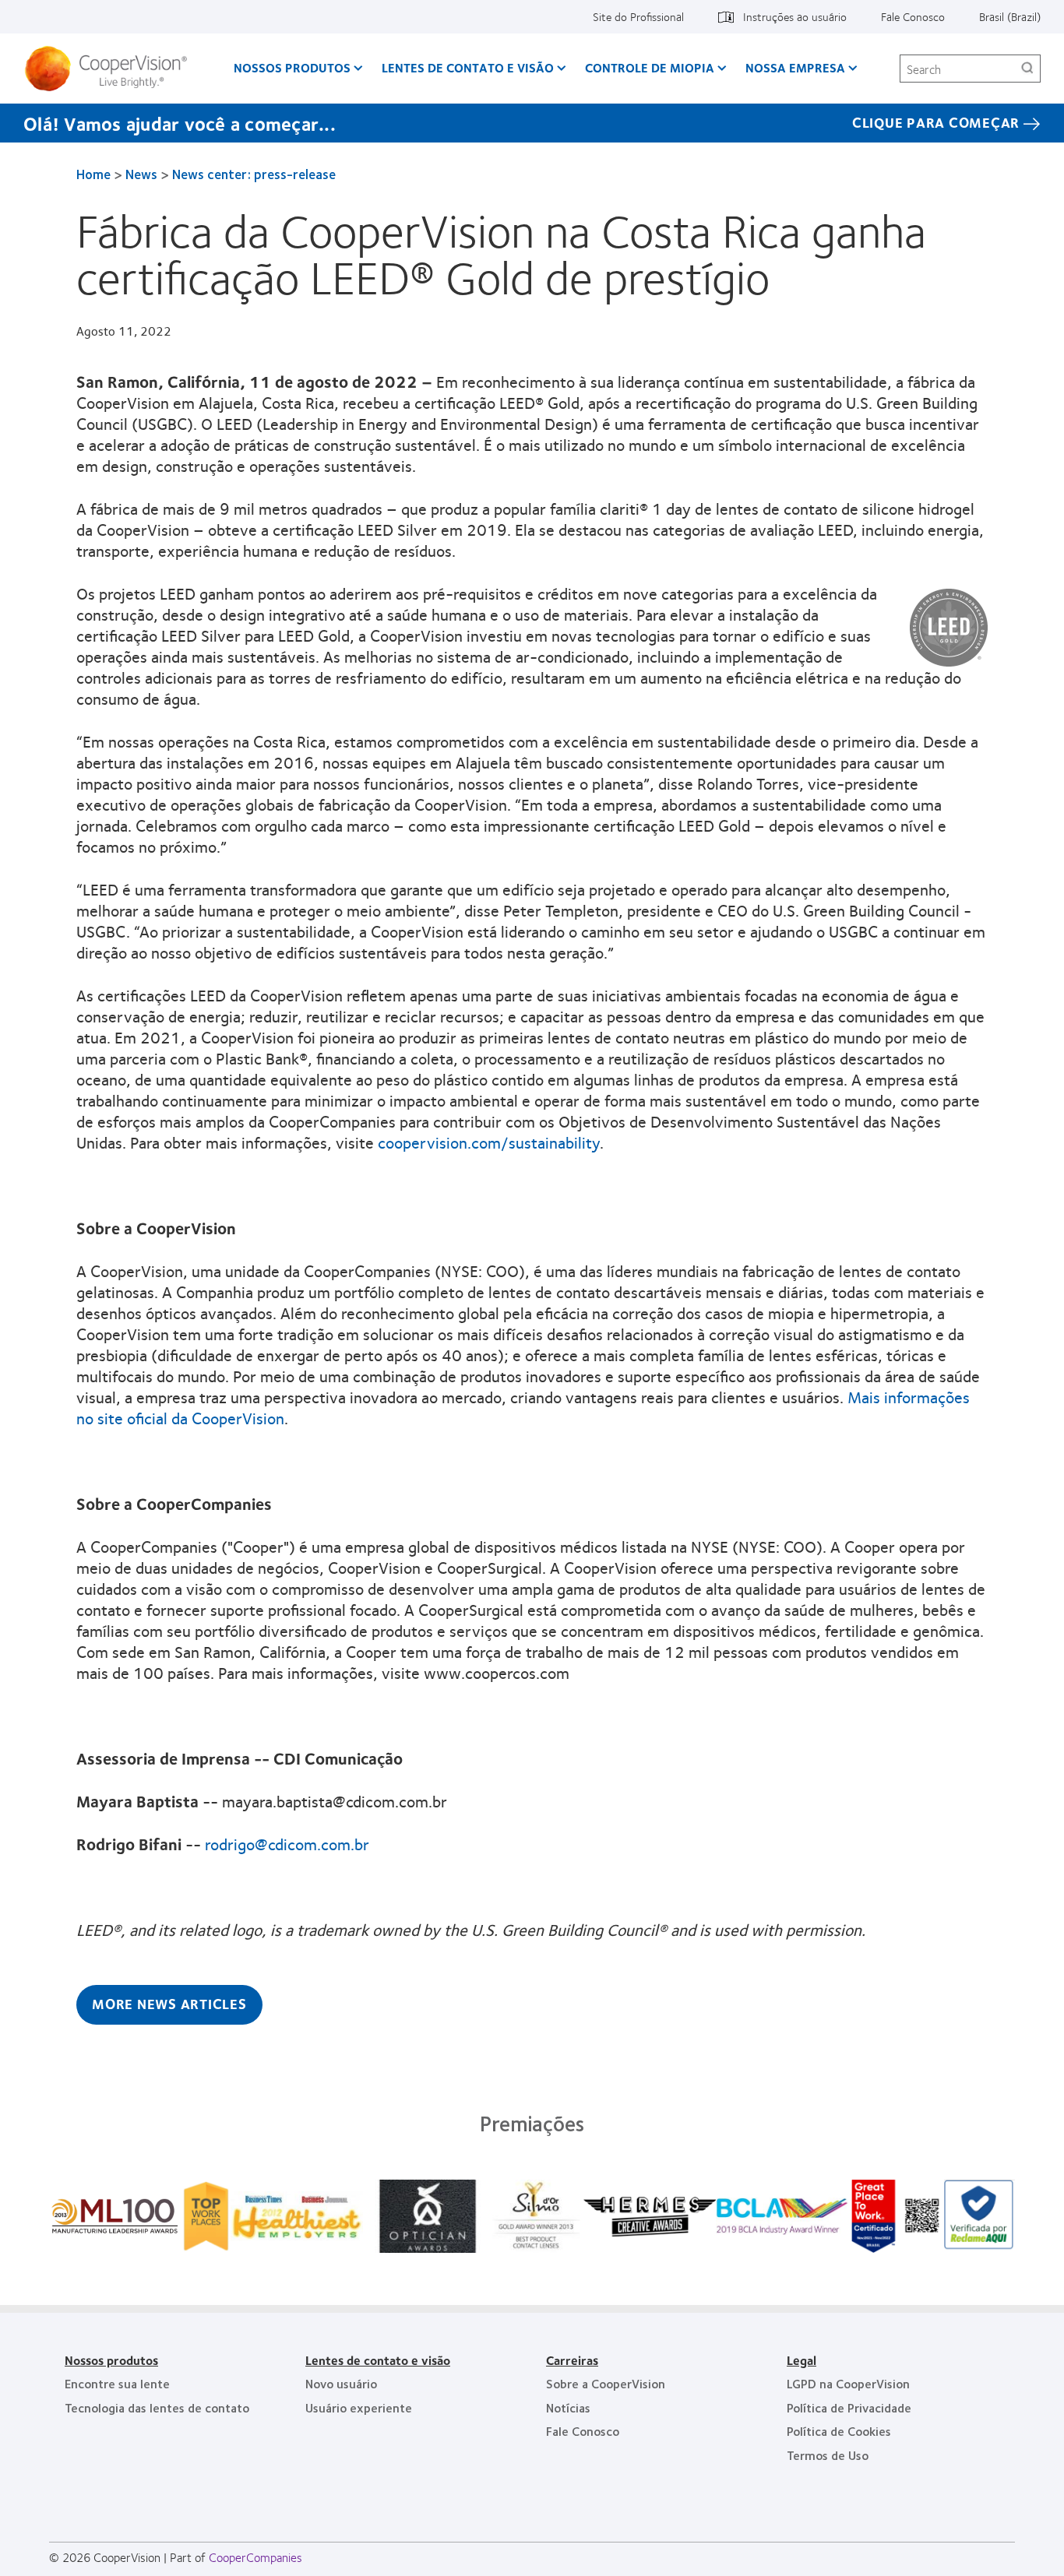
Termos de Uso (828, 2455)
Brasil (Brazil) (1010, 16)
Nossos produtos (292, 67)
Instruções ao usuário (795, 16)
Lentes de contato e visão (468, 67)
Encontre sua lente (117, 2383)
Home (93, 174)
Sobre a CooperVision (606, 2383)
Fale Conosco (913, 16)
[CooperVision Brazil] (112, 69)
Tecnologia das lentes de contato (157, 2407)
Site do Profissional (638, 16)
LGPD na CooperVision (848, 2383)
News (141, 174)
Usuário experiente (359, 2407)
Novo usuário (341, 2383)
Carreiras (572, 2360)
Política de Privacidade (849, 2407)
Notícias (568, 2407)
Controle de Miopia (650, 67)
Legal (802, 2360)
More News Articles (169, 2004)
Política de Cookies (839, 2431)
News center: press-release (254, 174)
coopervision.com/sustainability (489, 1142)
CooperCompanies (255, 2557)
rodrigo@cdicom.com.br (287, 1844)
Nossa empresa (795, 67)
